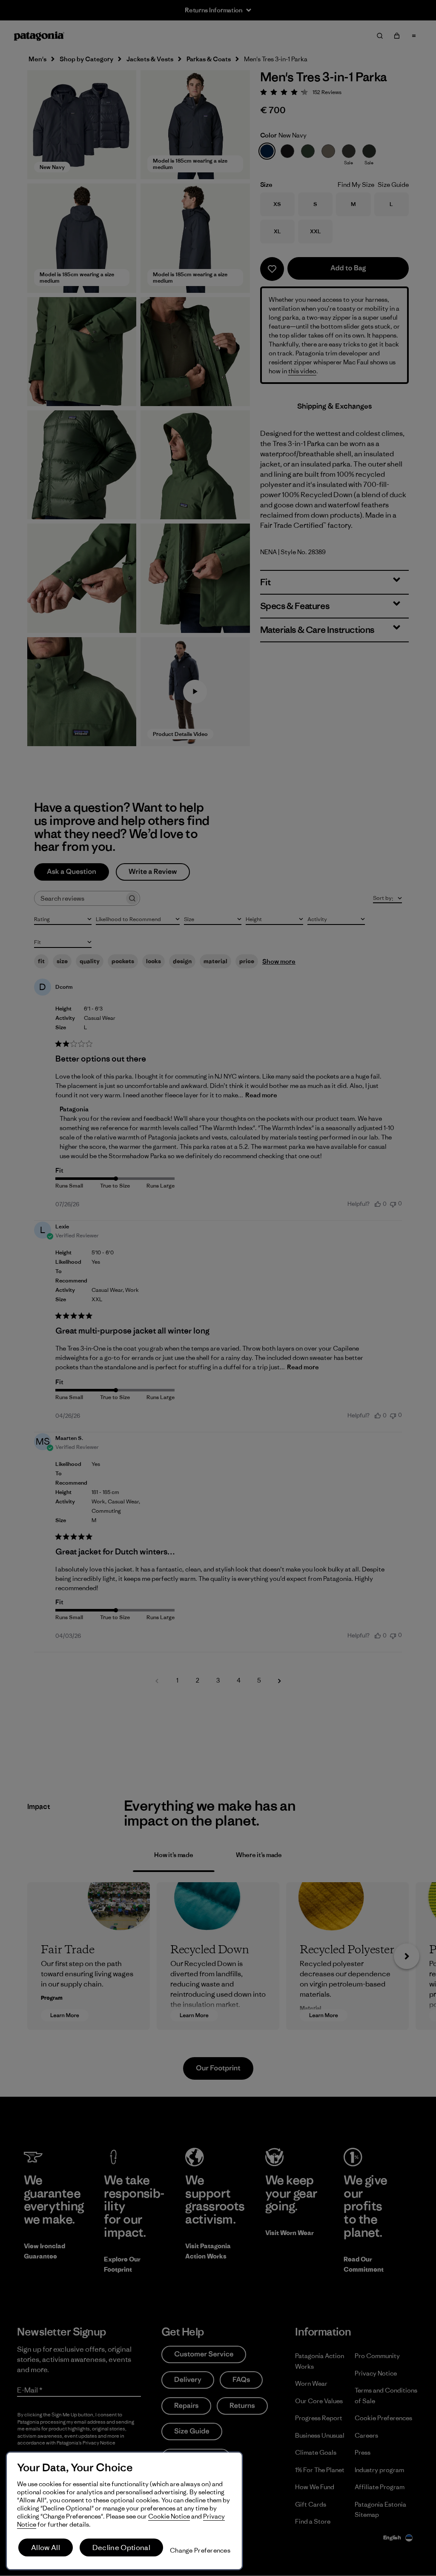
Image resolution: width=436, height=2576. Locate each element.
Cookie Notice (169, 2516)
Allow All (46, 2547)
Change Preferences (200, 2550)
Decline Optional (121, 2547)
